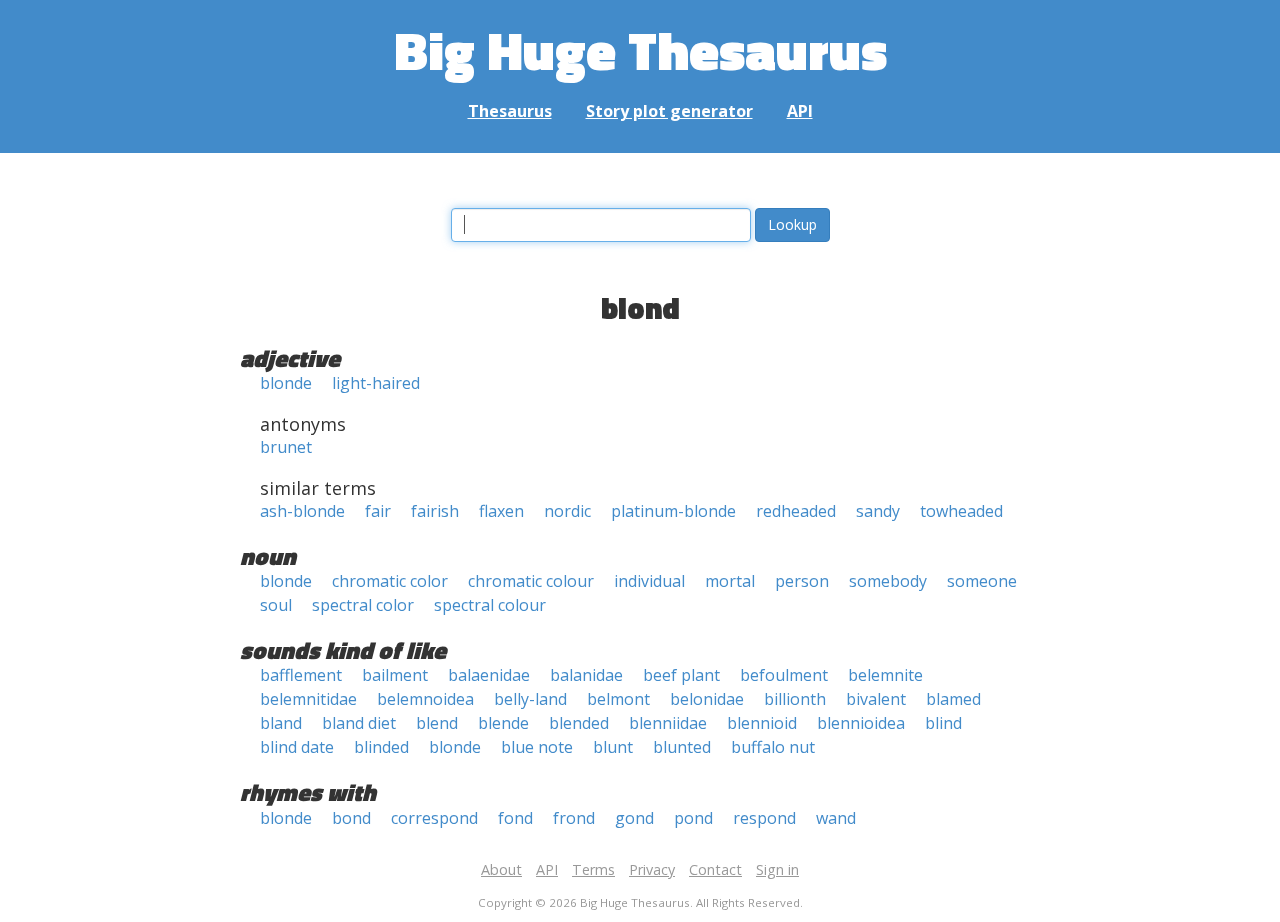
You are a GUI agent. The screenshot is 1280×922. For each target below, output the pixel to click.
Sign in (777, 869)
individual (649, 581)
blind (943, 723)
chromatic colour (531, 581)
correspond (434, 818)
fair (378, 511)
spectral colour (490, 605)
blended (579, 723)
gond (634, 818)
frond (574, 818)
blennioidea (861, 723)
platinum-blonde (673, 511)
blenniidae (668, 723)
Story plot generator (669, 111)
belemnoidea (425, 699)
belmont (618, 699)
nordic (567, 511)
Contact (715, 869)
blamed (953, 699)
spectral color (363, 605)
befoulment (784, 675)
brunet (286, 447)
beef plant (681, 675)
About (501, 869)
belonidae (707, 699)
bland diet (359, 723)
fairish (435, 511)
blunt (613, 747)
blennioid (762, 723)
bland (281, 723)
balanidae (586, 675)
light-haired (376, 383)
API (800, 111)
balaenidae (489, 675)
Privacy (652, 869)
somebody (888, 581)
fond (515, 818)
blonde (286, 383)
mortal (730, 581)
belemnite (885, 675)
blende (503, 723)
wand (836, 818)
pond (693, 818)
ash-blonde (302, 511)
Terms (593, 869)
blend (437, 723)
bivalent (876, 699)
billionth (795, 699)
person (802, 581)
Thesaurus (510, 111)
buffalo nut (773, 747)
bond (351, 818)
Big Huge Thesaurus (640, 49)
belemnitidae (308, 699)
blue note (537, 747)
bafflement (301, 675)
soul (276, 605)
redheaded (796, 511)
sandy (878, 511)
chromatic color (390, 581)
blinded (381, 747)
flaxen (501, 511)
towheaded (961, 511)
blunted (682, 747)
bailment (395, 675)
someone (982, 581)
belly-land (530, 699)
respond (764, 818)
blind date (297, 747)
